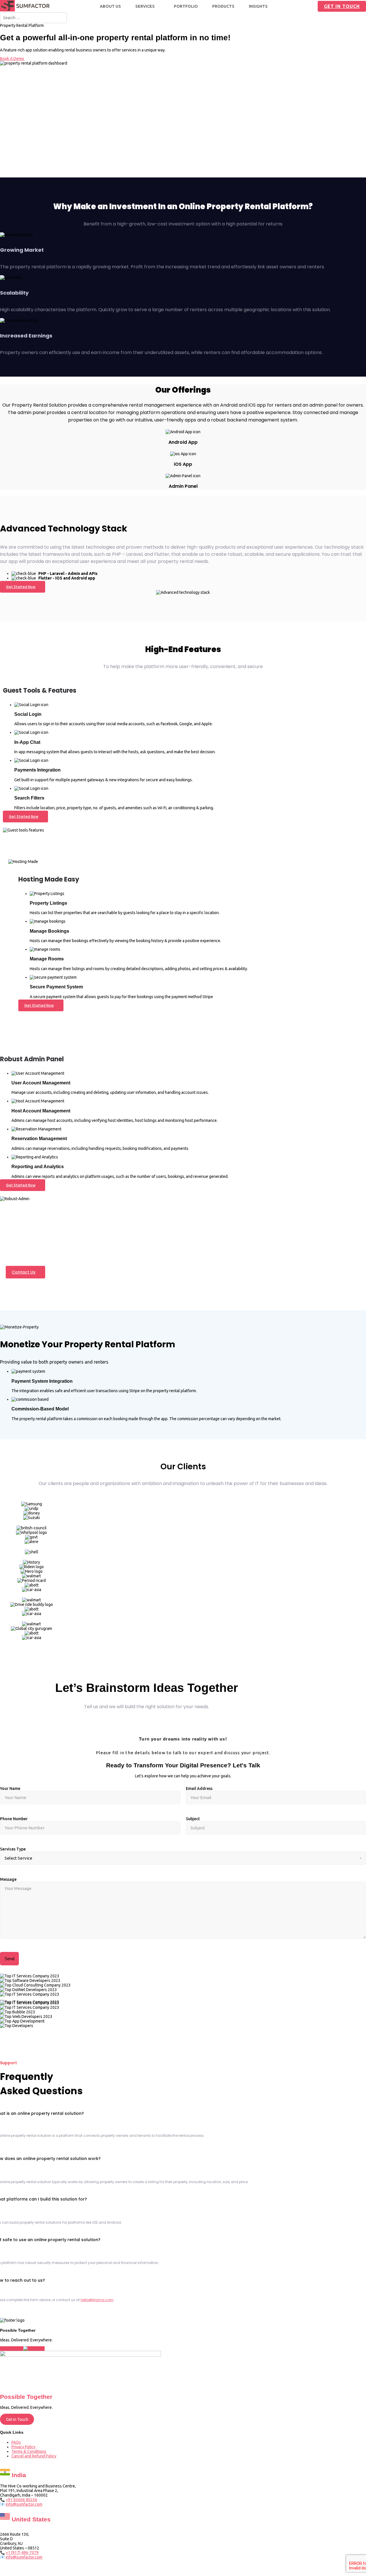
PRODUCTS (223, 6)
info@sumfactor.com (24, 2504)
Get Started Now (21, 587)
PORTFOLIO (186, 6)
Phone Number (14, 1819)
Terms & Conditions (29, 2451)
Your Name (10, 1788)
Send (9, 1959)
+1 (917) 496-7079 (22, 2553)
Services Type (13, 1849)
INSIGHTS (258, 6)
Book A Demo (12, 59)
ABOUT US (110, 6)
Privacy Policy (23, 2447)
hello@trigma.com (97, 2300)
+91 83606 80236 (21, 2500)
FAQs (16, 2442)
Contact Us (24, 1272)
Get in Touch (342, 6)
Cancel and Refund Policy (34, 2456)
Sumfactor (200, 2570)
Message (8, 1879)
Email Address (199, 1788)
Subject (193, 1819)
